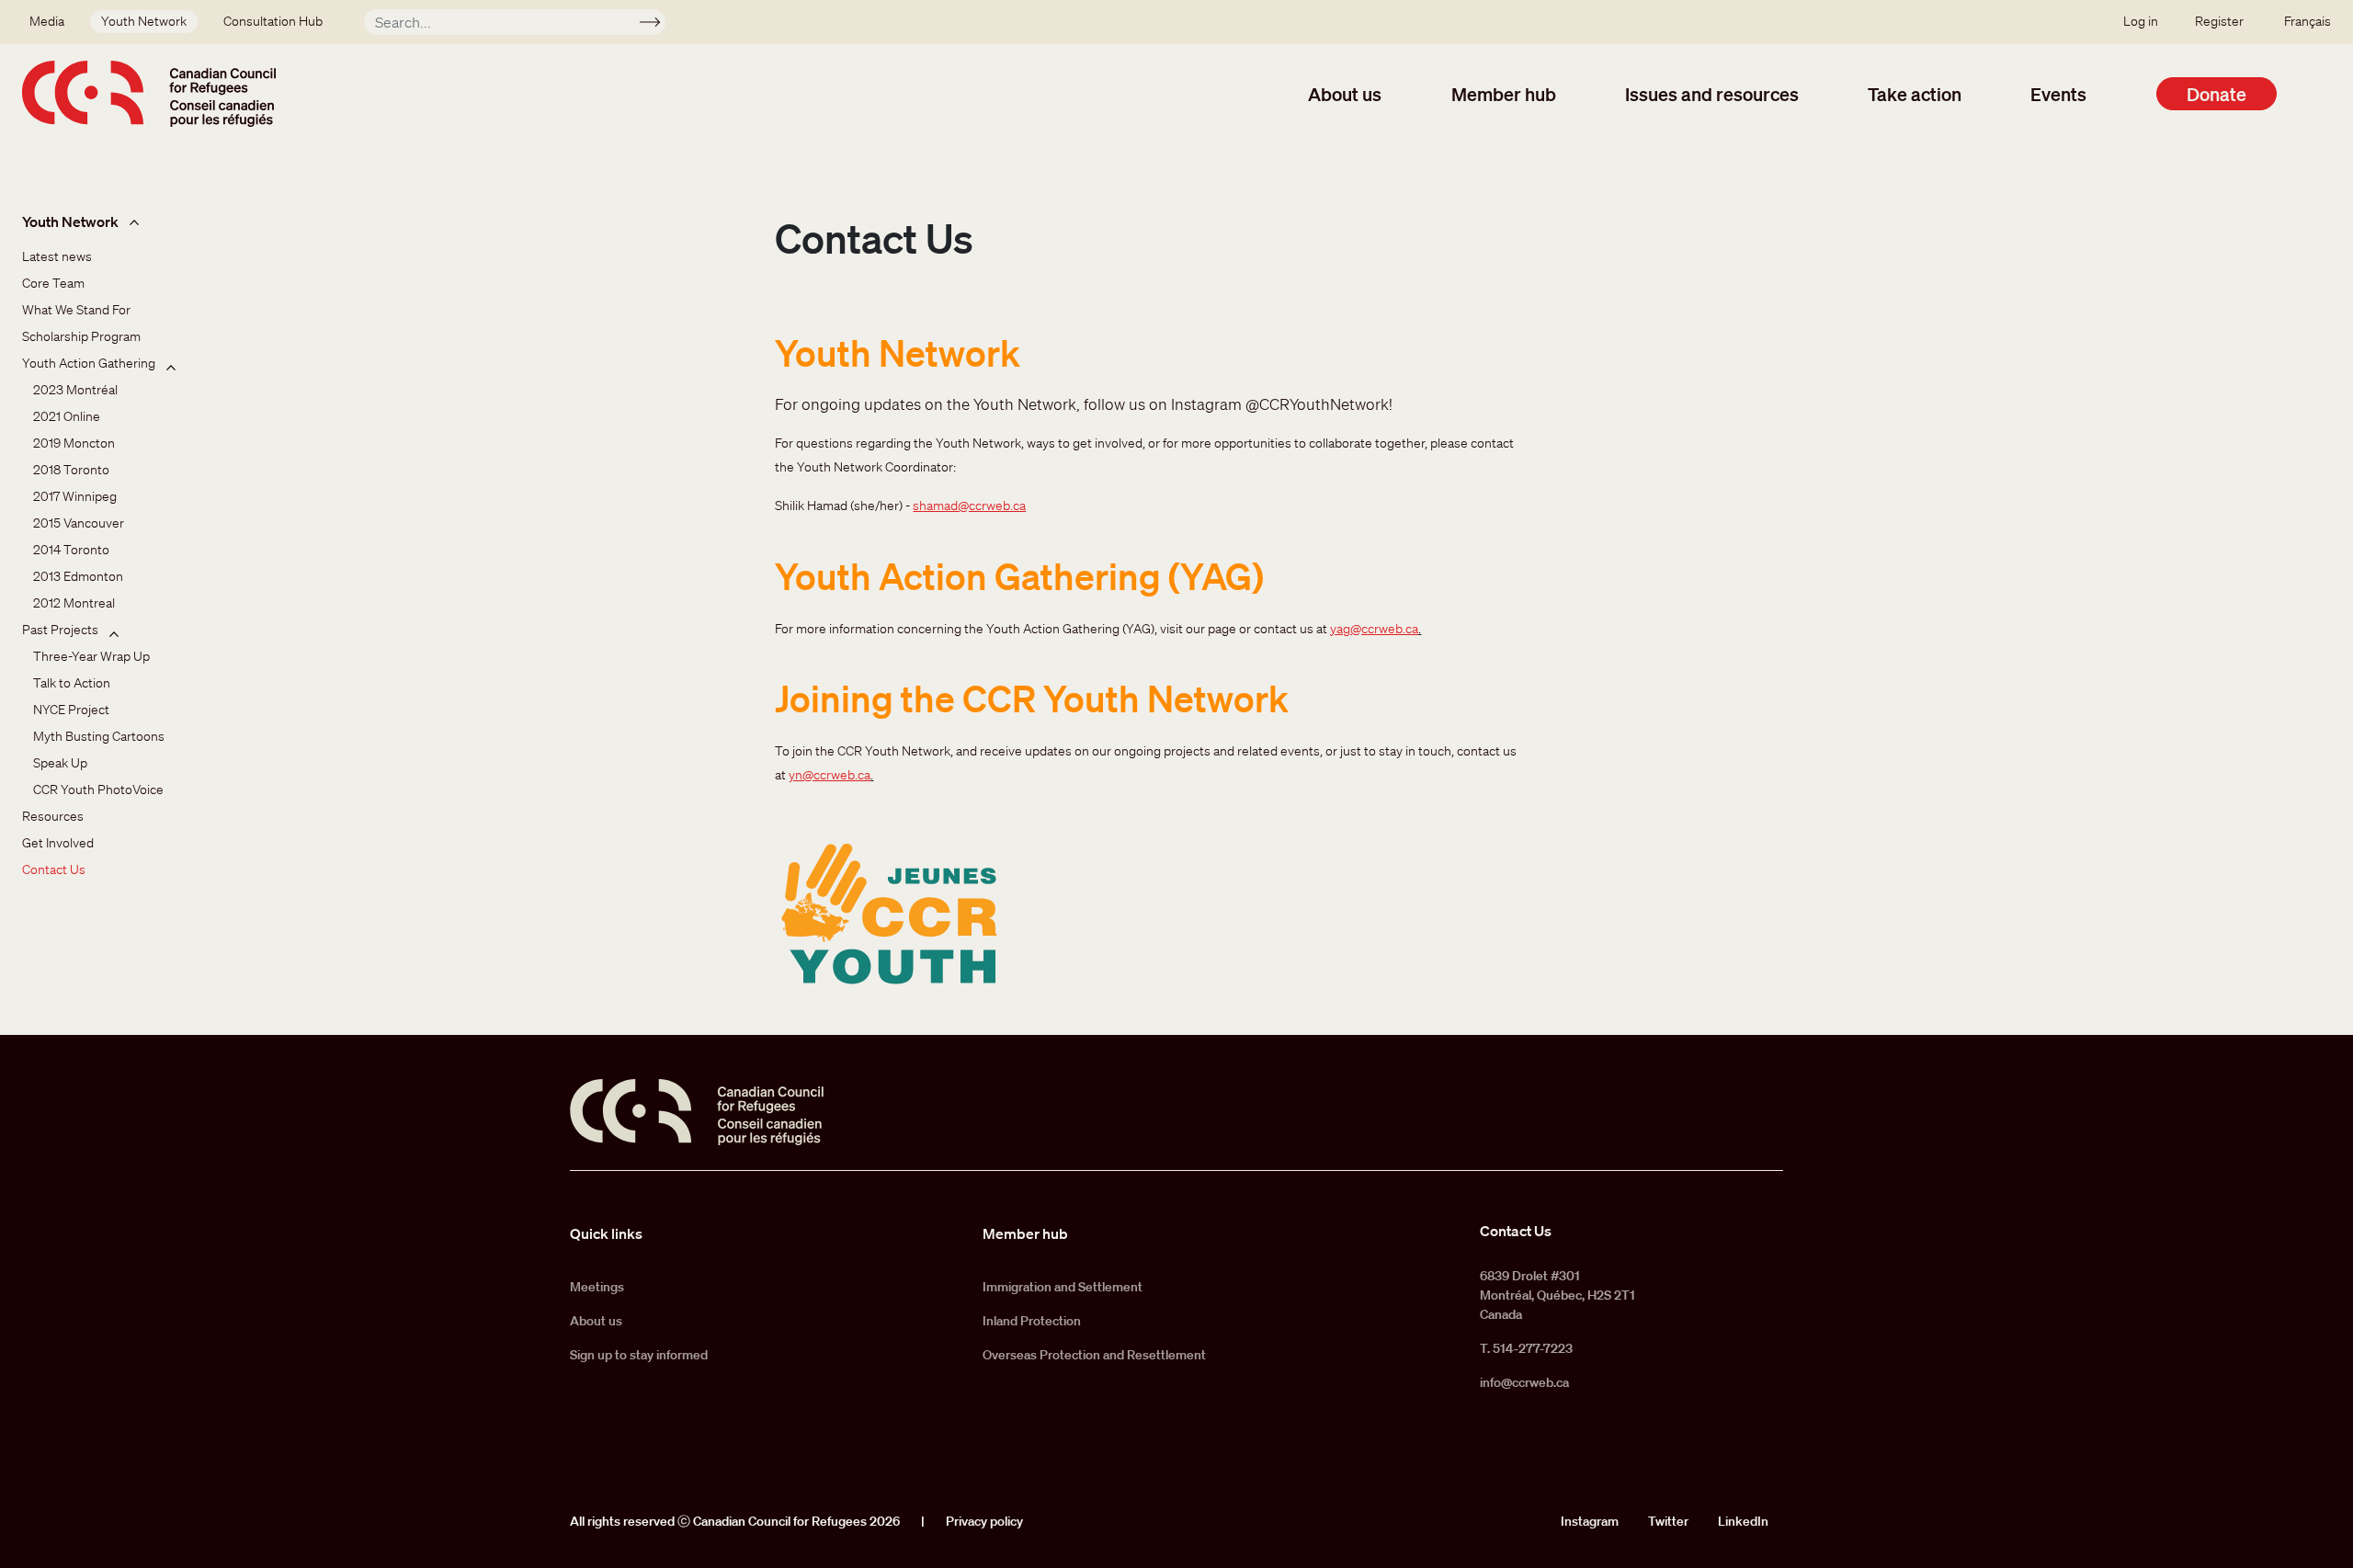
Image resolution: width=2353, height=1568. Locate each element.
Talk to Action (72, 683)
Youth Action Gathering (89, 363)
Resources (53, 816)
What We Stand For (76, 310)
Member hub (1504, 94)
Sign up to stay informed (639, 1355)
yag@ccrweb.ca (1374, 629)
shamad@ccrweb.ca (969, 506)
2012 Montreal (74, 603)
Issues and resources (1712, 94)
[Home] (149, 94)
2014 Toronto (71, 550)
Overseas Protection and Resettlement (1094, 1355)
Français (2308, 21)
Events (2058, 94)
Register (2219, 21)
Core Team (53, 283)
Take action (1915, 94)
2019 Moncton (74, 443)
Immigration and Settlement (1063, 1287)
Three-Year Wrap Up (91, 656)
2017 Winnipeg (75, 496)
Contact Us (54, 869)
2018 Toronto (71, 470)
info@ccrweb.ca (1524, 1382)
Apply (658, 25)
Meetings (597, 1287)
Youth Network (144, 21)
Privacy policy (984, 1521)
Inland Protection (1032, 1321)
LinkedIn (1743, 1521)
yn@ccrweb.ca (830, 775)
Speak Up (60, 763)
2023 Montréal (75, 390)
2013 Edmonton (78, 576)
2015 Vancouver (79, 523)
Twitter (1668, 1521)
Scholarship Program (81, 336)
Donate (2217, 94)
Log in (2141, 21)
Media (47, 21)
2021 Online (67, 416)
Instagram (1590, 1521)
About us (1345, 94)
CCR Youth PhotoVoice (98, 790)
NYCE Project (71, 710)
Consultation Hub (273, 21)
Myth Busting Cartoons (99, 736)
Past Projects (60, 630)
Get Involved (58, 843)
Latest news (57, 256)
